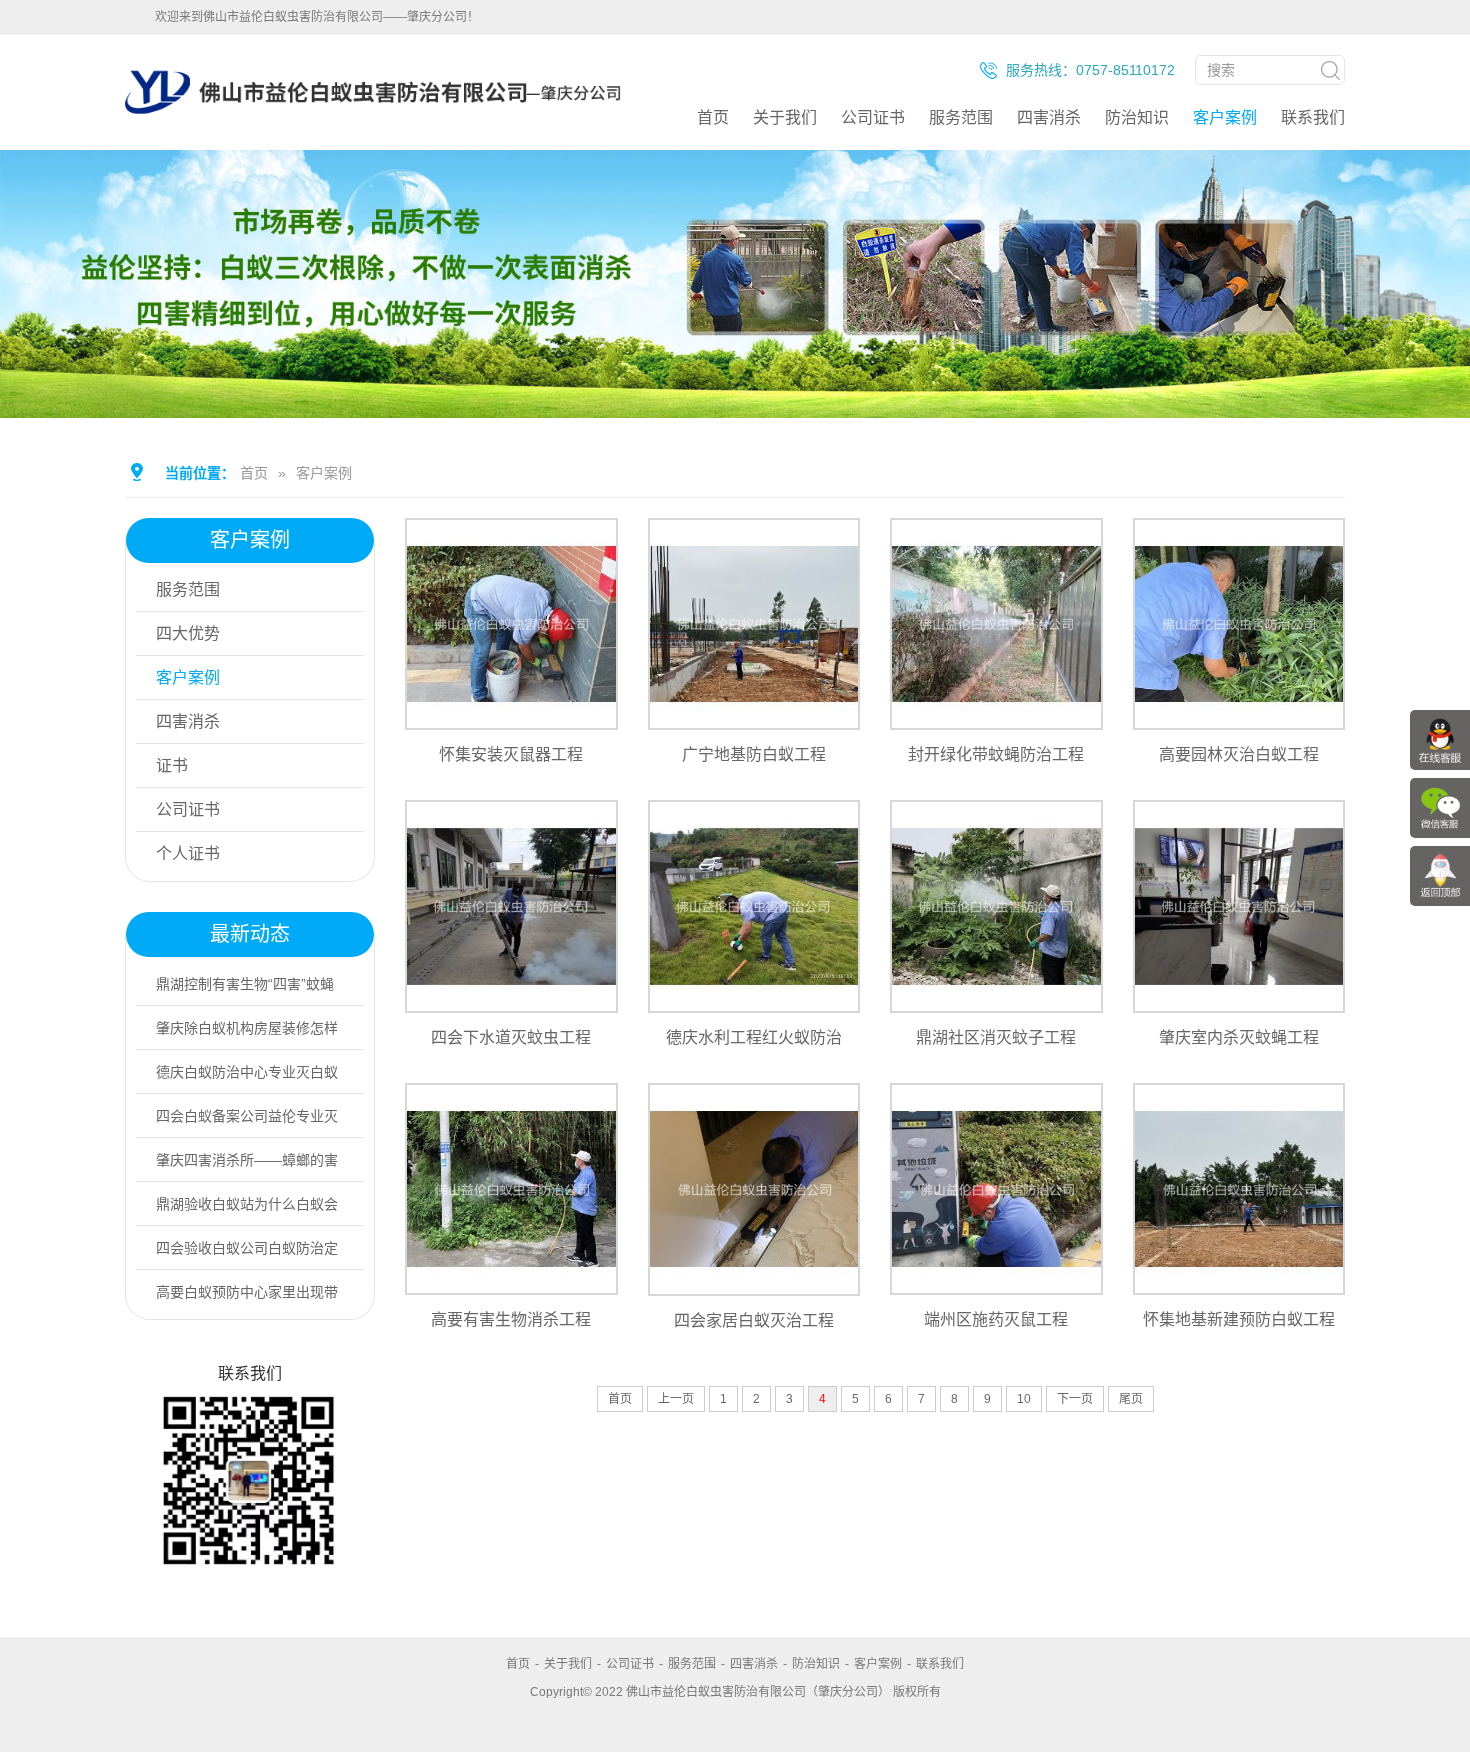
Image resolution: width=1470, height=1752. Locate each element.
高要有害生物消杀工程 (511, 1319)
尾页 (1131, 1399)
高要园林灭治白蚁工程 (1239, 754)
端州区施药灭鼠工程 (996, 1319)
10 (1024, 1399)
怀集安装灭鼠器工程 (511, 754)
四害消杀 (1049, 117)
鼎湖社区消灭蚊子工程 (996, 1037)
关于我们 (785, 117)
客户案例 (1225, 117)
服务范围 (961, 117)
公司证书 (873, 117)
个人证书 (188, 853)
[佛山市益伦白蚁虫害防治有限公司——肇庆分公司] (373, 142)
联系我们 (1313, 117)
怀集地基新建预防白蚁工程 (1239, 1319)
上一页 (676, 1399)
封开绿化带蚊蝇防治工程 (996, 754)
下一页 (1075, 1399)
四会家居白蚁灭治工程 (754, 1319)
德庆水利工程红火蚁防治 (754, 1037)
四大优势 (188, 633)
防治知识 (1137, 117)
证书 (172, 765)
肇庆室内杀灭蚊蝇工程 (1239, 1037)
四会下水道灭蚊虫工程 (511, 1037)
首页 (713, 117)
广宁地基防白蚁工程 (754, 754)
